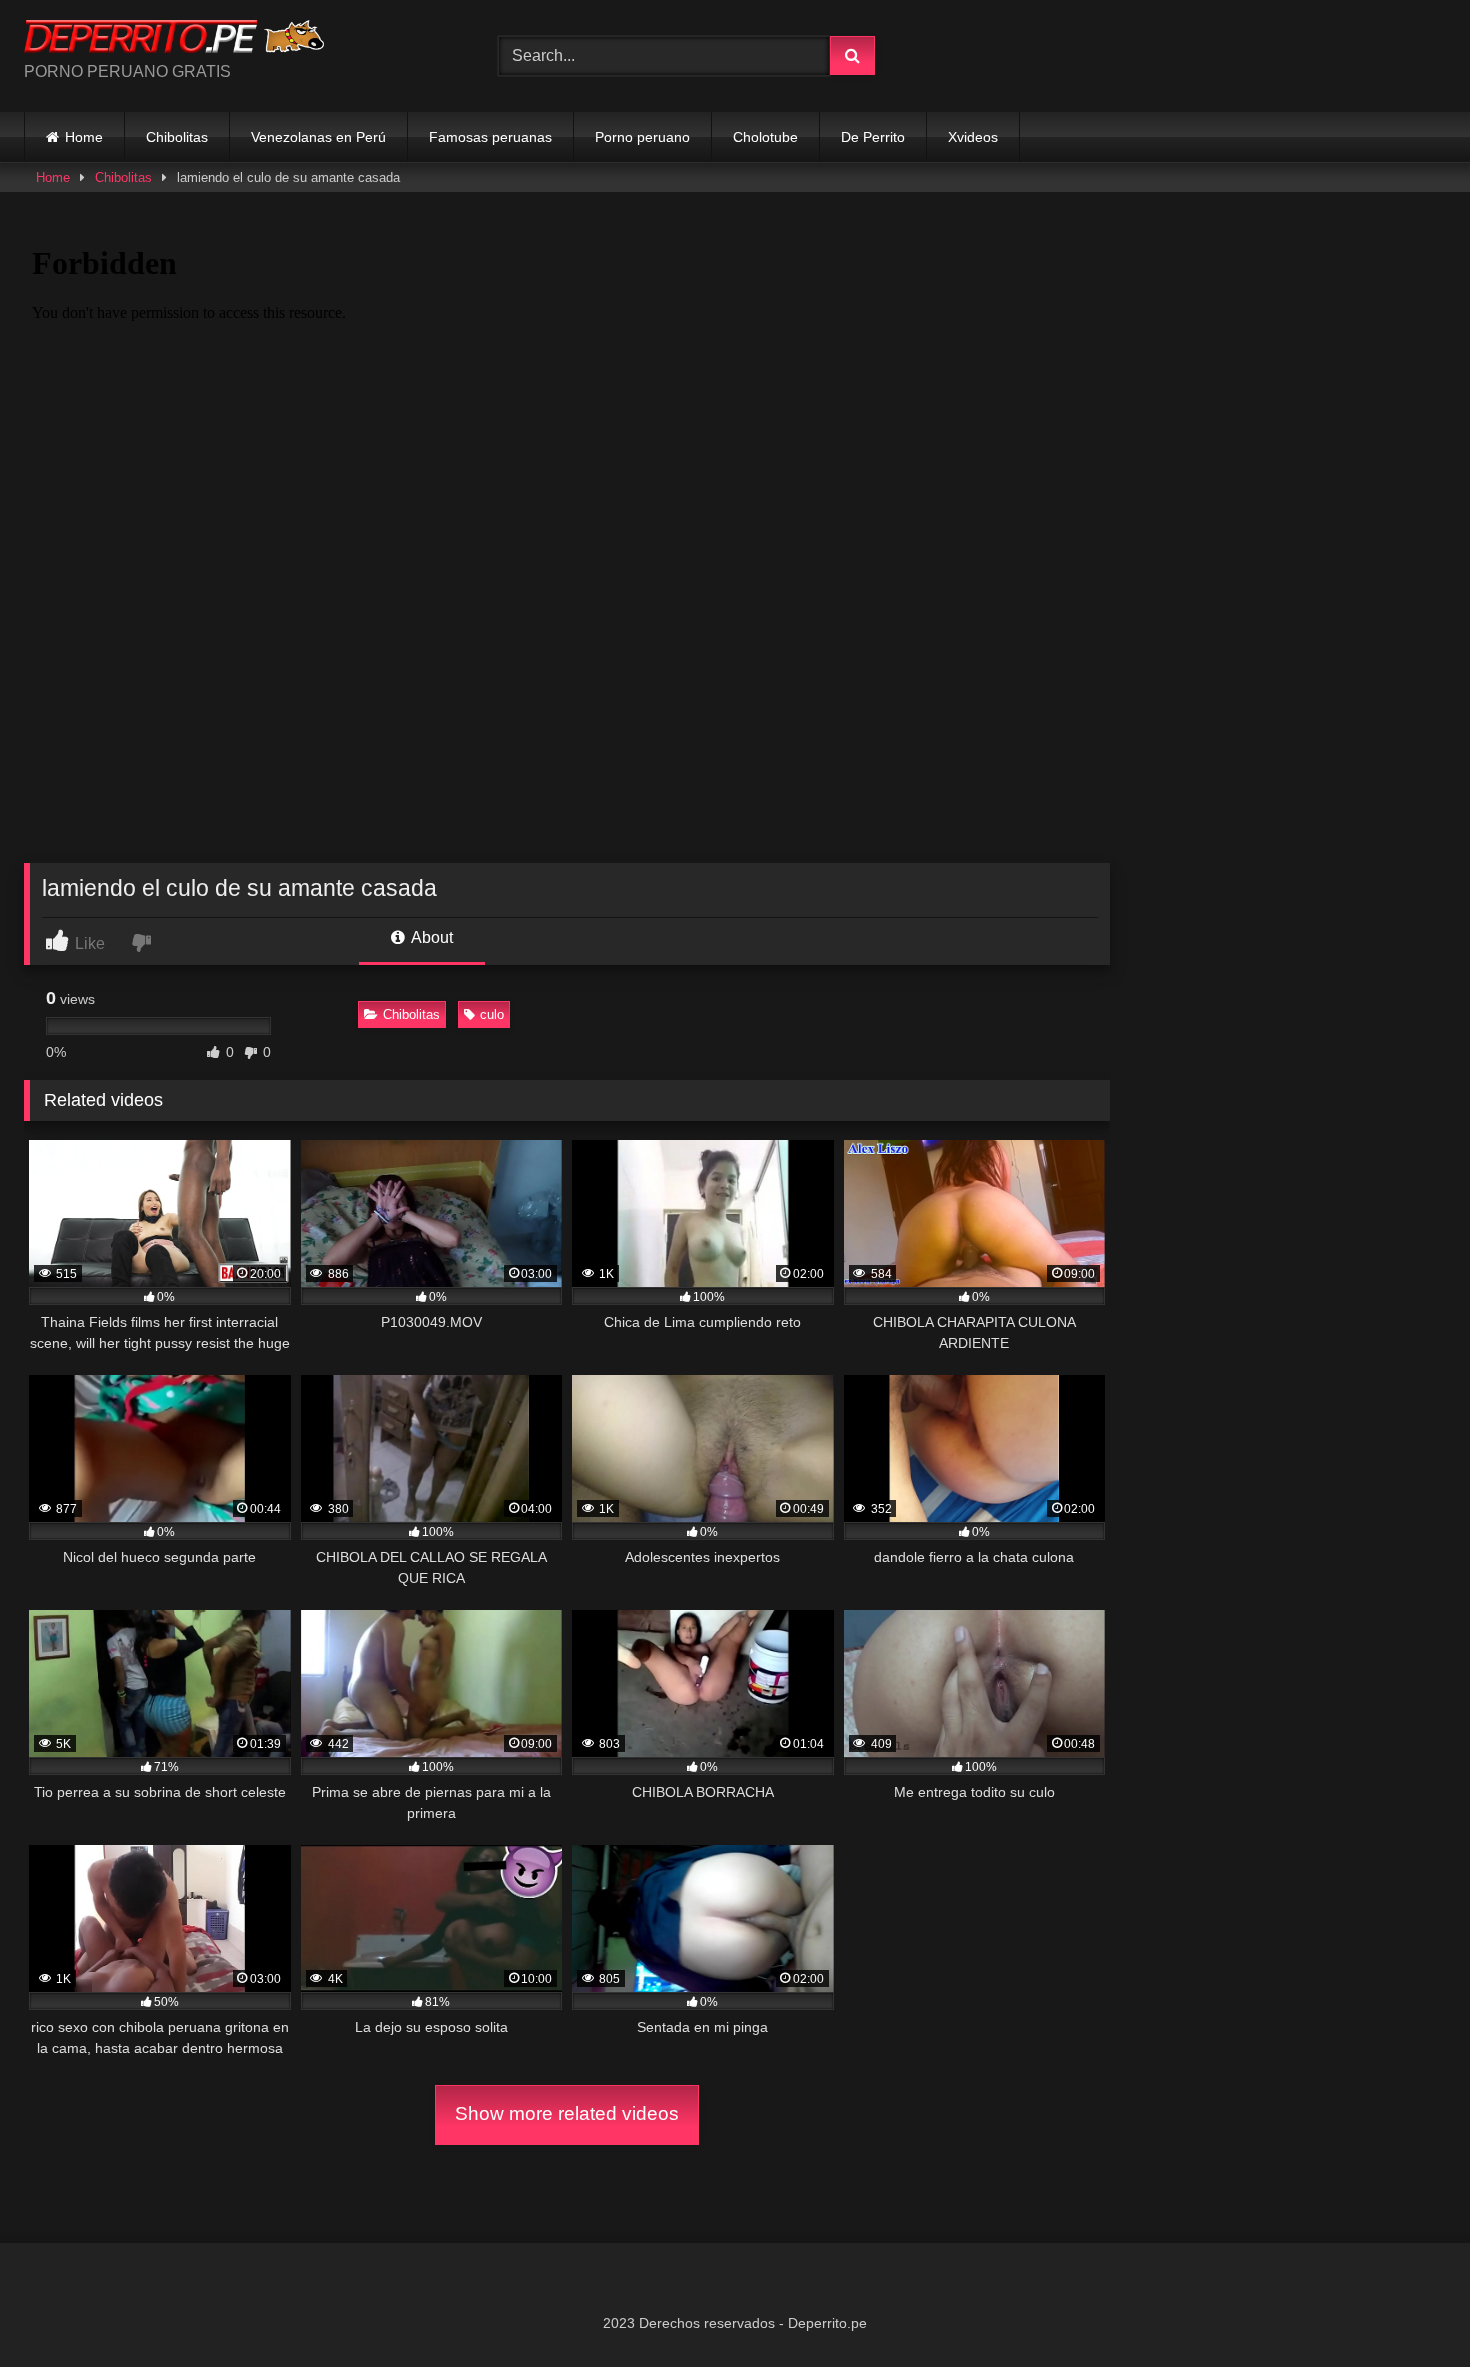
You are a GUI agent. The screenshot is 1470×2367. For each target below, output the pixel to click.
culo (492, 1014)
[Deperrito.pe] (174, 40)
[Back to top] (1408, 2307)
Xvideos (973, 137)
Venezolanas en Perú (318, 137)
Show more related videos (567, 2113)
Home (84, 137)
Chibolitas (177, 137)
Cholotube (765, 137)
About (430, 937)
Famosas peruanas (490, 137)
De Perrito (873, 137)
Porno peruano (642, 137)
